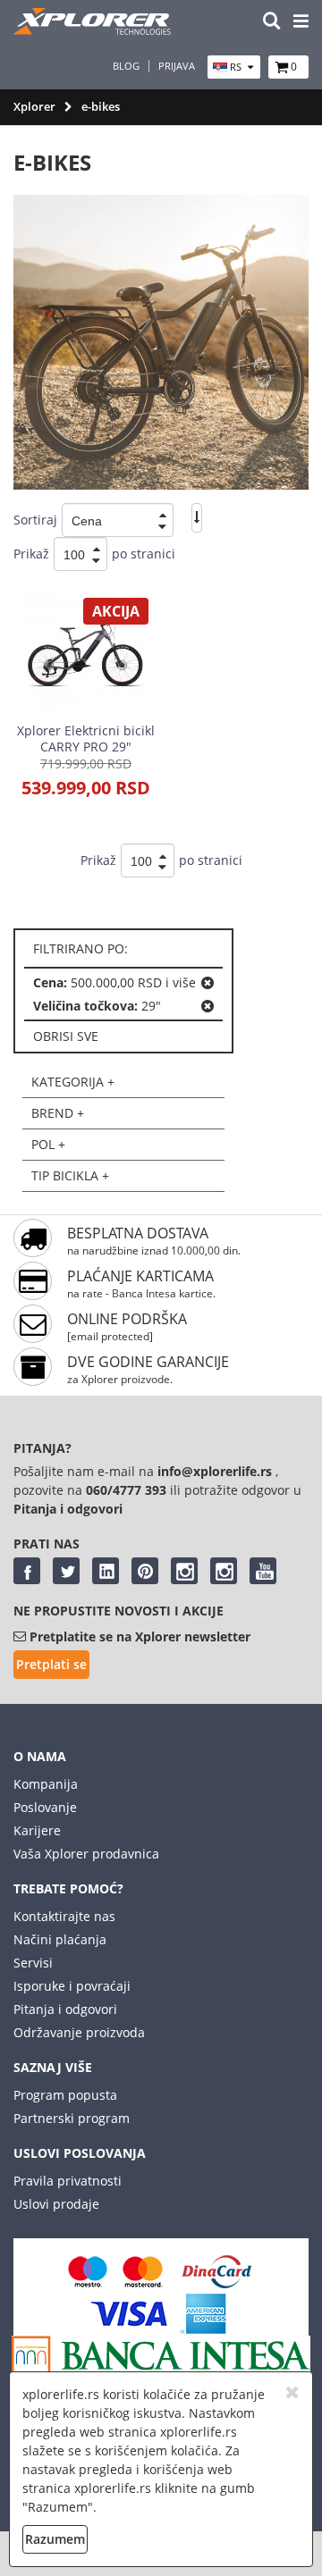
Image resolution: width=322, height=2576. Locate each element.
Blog (126, 66)
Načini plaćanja (60, 1939)
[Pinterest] (145, 1571)
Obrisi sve (66, 1036)
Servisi (33, 1963)
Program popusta (65, 2095)
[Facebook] (27, 1571)
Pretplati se (51, 1664)
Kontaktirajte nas (64, 1916)
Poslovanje (45, 1807)
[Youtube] (263, 1571)
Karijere (37, 1830)
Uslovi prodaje (56, 2204)
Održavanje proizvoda (79, 2032)
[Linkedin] (106, 1571)
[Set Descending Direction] (197, 518)
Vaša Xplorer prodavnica (86, 1854)
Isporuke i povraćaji (72, 1986)
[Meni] (301, 22)
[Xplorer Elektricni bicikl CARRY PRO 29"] (85, 651)
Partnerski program (72, 2118)
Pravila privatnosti (68, 2181)
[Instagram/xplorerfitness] (224, 1571)
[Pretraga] (272, 22)
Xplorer (34, 106)
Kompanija (46, 1784)
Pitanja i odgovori (65, 2009)
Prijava (177, 66)
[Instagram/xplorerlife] (184, 1571)
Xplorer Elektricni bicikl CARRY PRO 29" (86, 738)
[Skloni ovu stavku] (208, 983)
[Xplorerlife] (94, 30)
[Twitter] (66, 1571)
